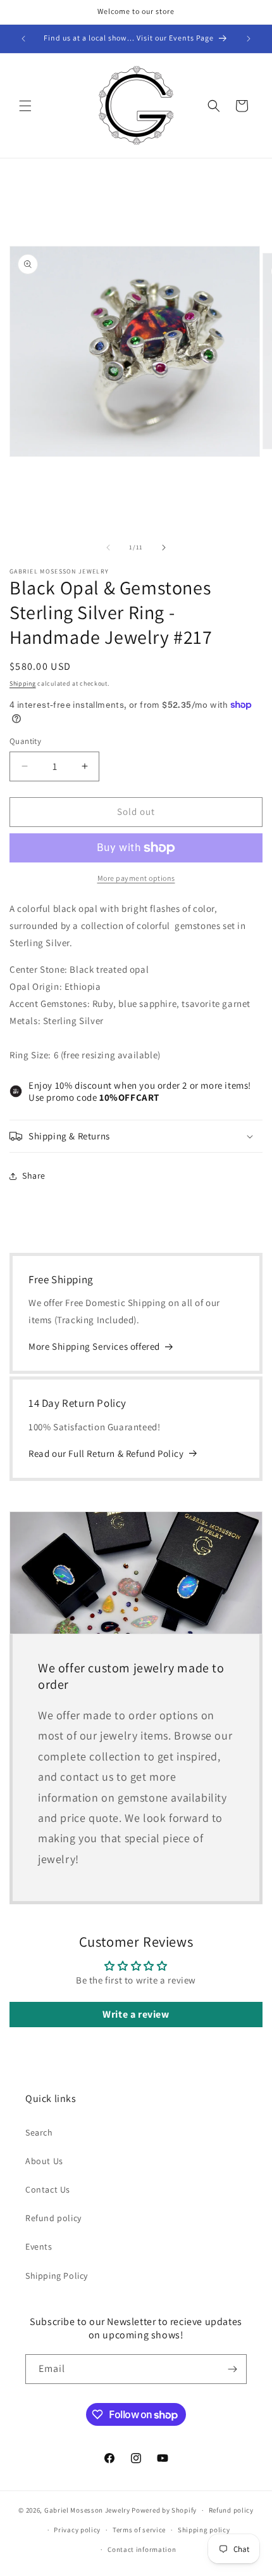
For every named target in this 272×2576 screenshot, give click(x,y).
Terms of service (139, 2530)
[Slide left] (108, 548)
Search (39, 2132)
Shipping (23, 683)
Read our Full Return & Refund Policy (106, 1453)
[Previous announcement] (23, 39)
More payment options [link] (136, 878)
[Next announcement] (249, 39)
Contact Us (48, 2189)
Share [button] (34, 1176)
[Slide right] (164, 548)
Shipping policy (204, 2530)
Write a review (136, 2014)
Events (39, 2246)
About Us (44, 2161)
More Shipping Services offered (94, 1346)
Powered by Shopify (164, 2510)
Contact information (142, 2549)
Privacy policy (77, 2530)
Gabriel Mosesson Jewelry (87, 2510)
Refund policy (53, 2218)
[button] (25, 106)
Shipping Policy (57, 2276)
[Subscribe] (232, 2369)
